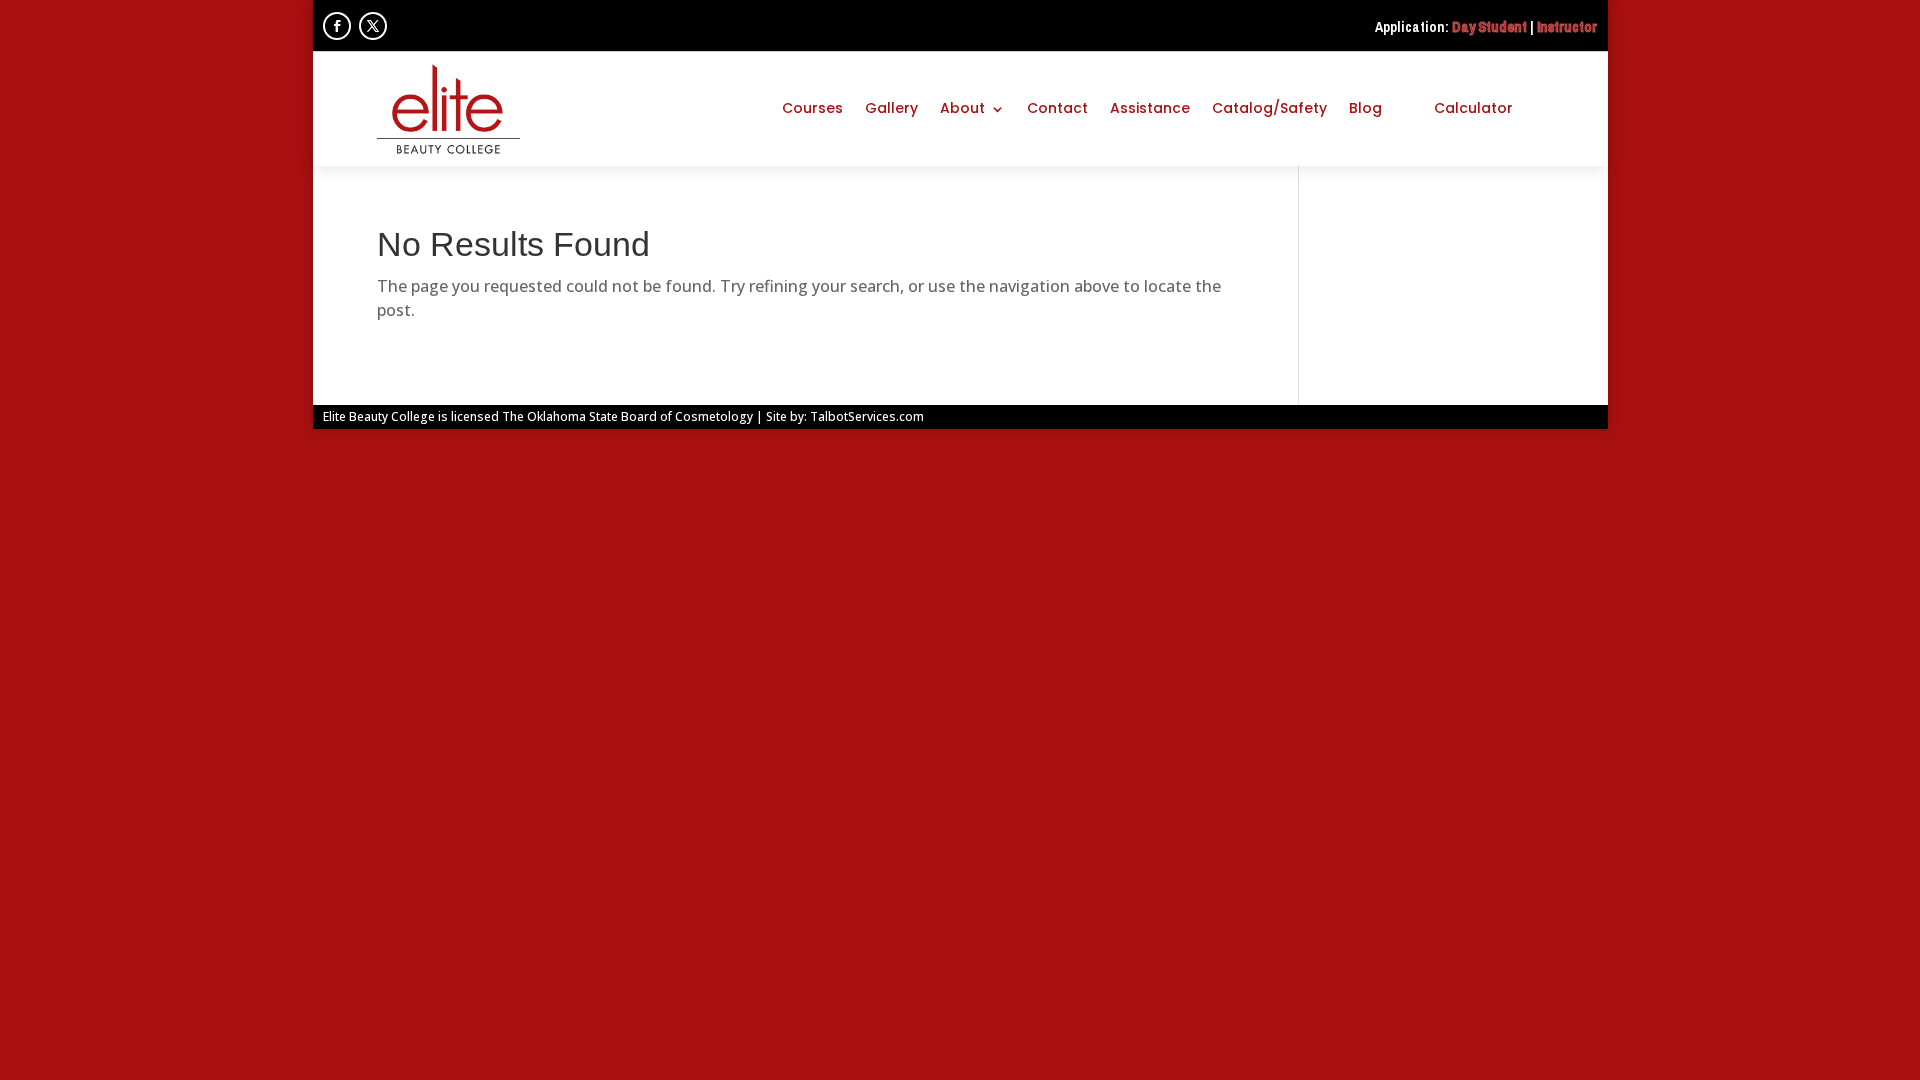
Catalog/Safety (1269, 108)
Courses (812, 108)
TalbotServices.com (867, 416)
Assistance (1150, 108)
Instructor (1567, 27)
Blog (1365, 108)
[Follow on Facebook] (337, 26)
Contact (1057, 108)
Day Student (1489, 27)
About (962, 108)
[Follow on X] (373, 26)
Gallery (891, 108)
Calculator (1473, 108)
